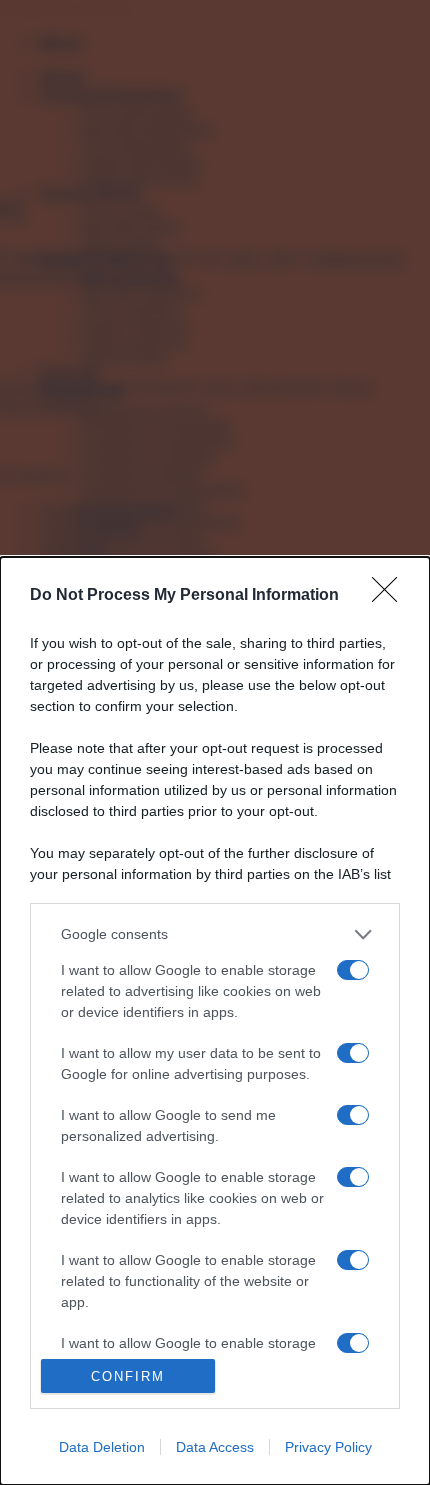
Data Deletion (102, 1447)
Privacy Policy (328, 1447)
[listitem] (215, 934)
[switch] (353, 970)
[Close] (391, 596)
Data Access (215, 1447)
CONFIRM (128, 1376)
